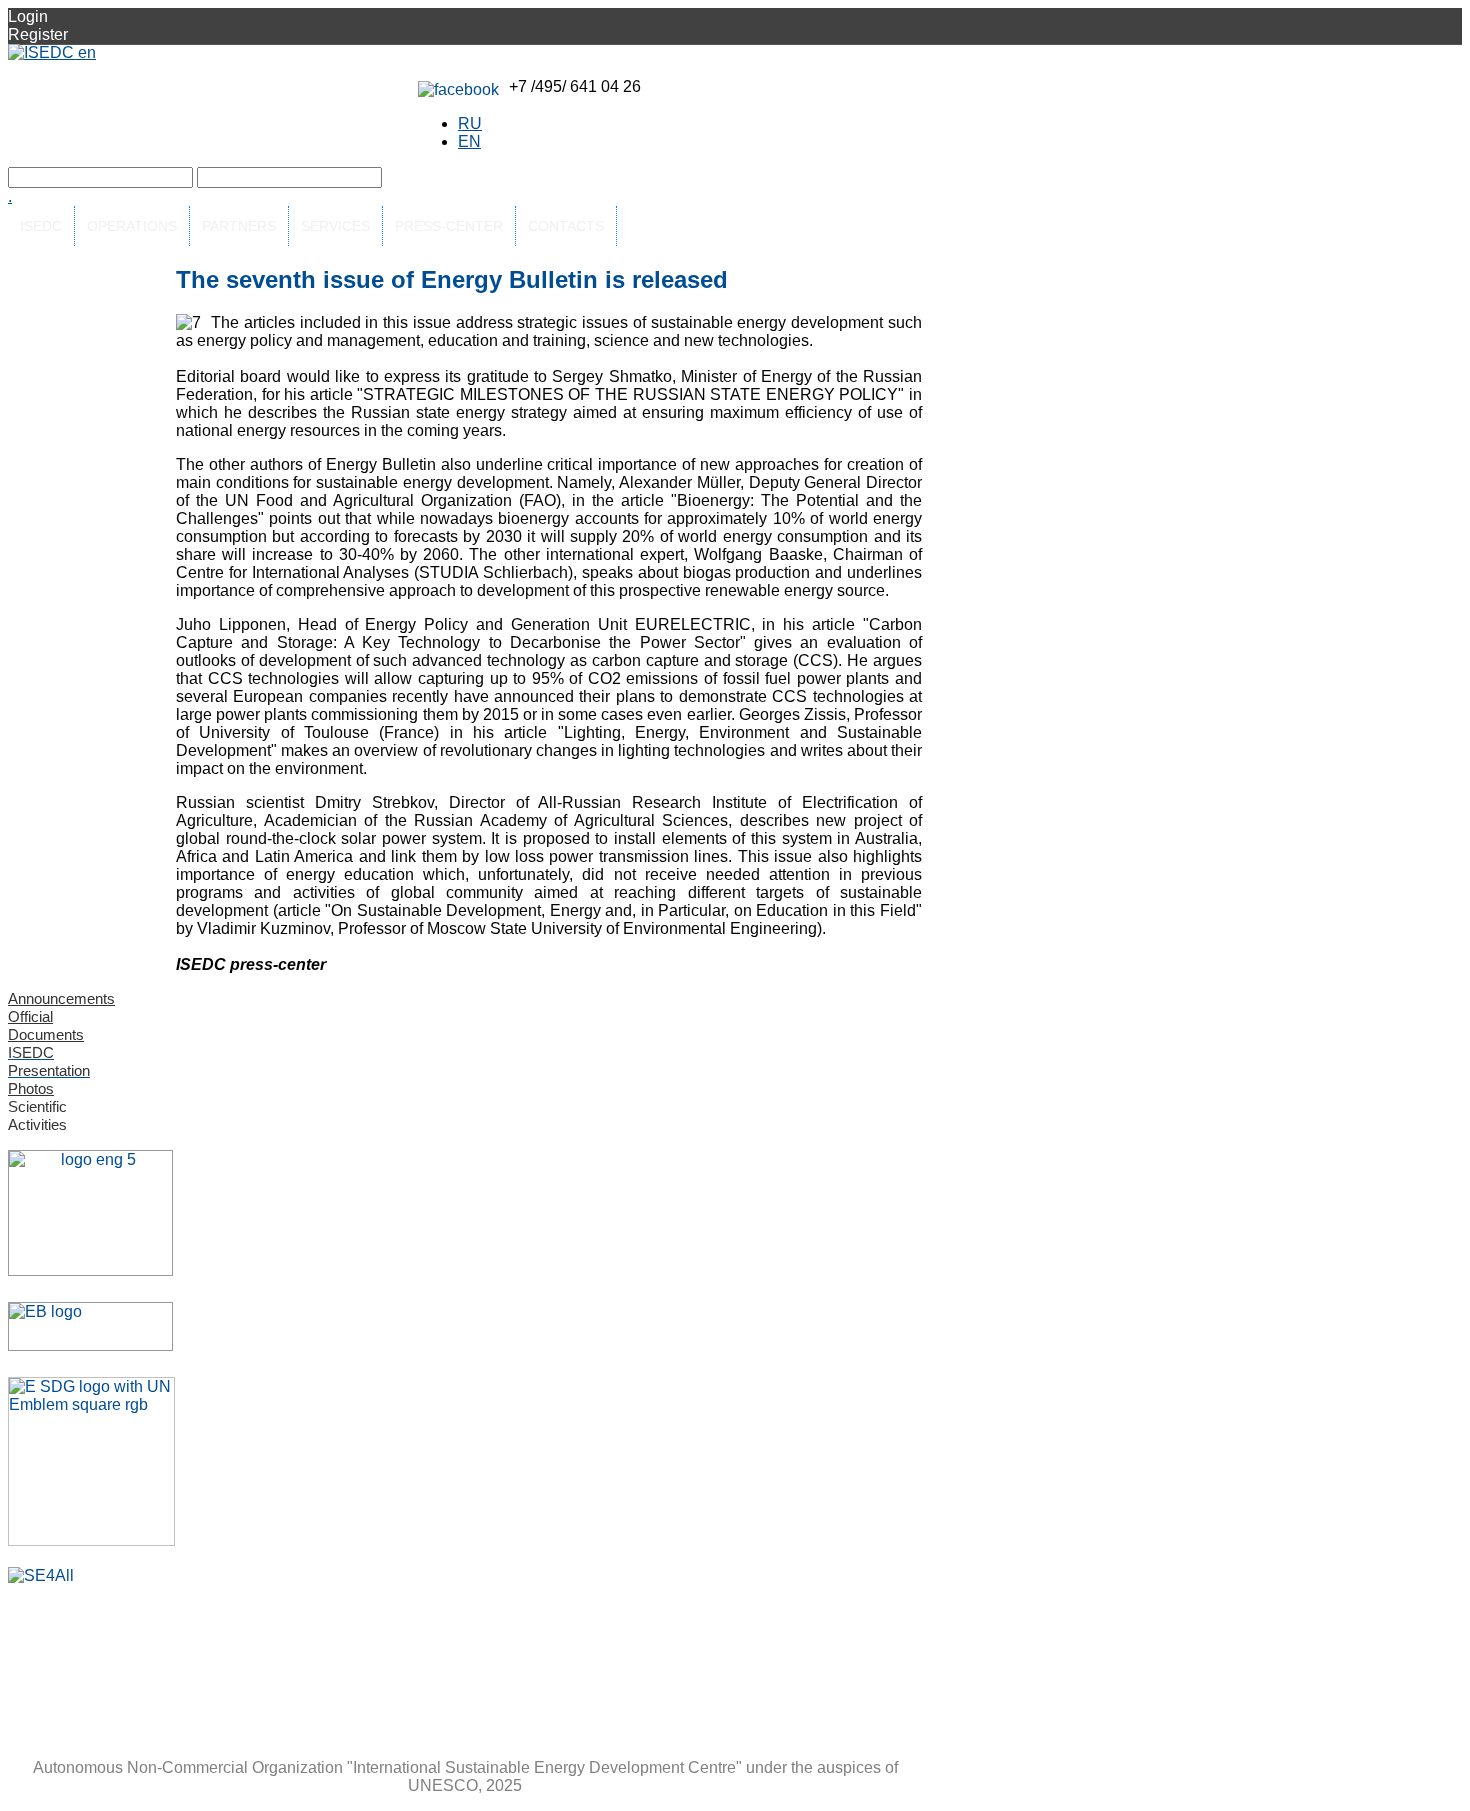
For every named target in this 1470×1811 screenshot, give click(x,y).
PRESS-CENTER (449, 226)
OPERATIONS (132, 226)
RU (470, 123)
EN (469, 141)
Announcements (61, 998)
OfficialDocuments (46, 1025)
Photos (31, 1088)
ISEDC (41, 226)
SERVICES (335, 226)
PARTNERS (239, 226)
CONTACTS (566, 226)
